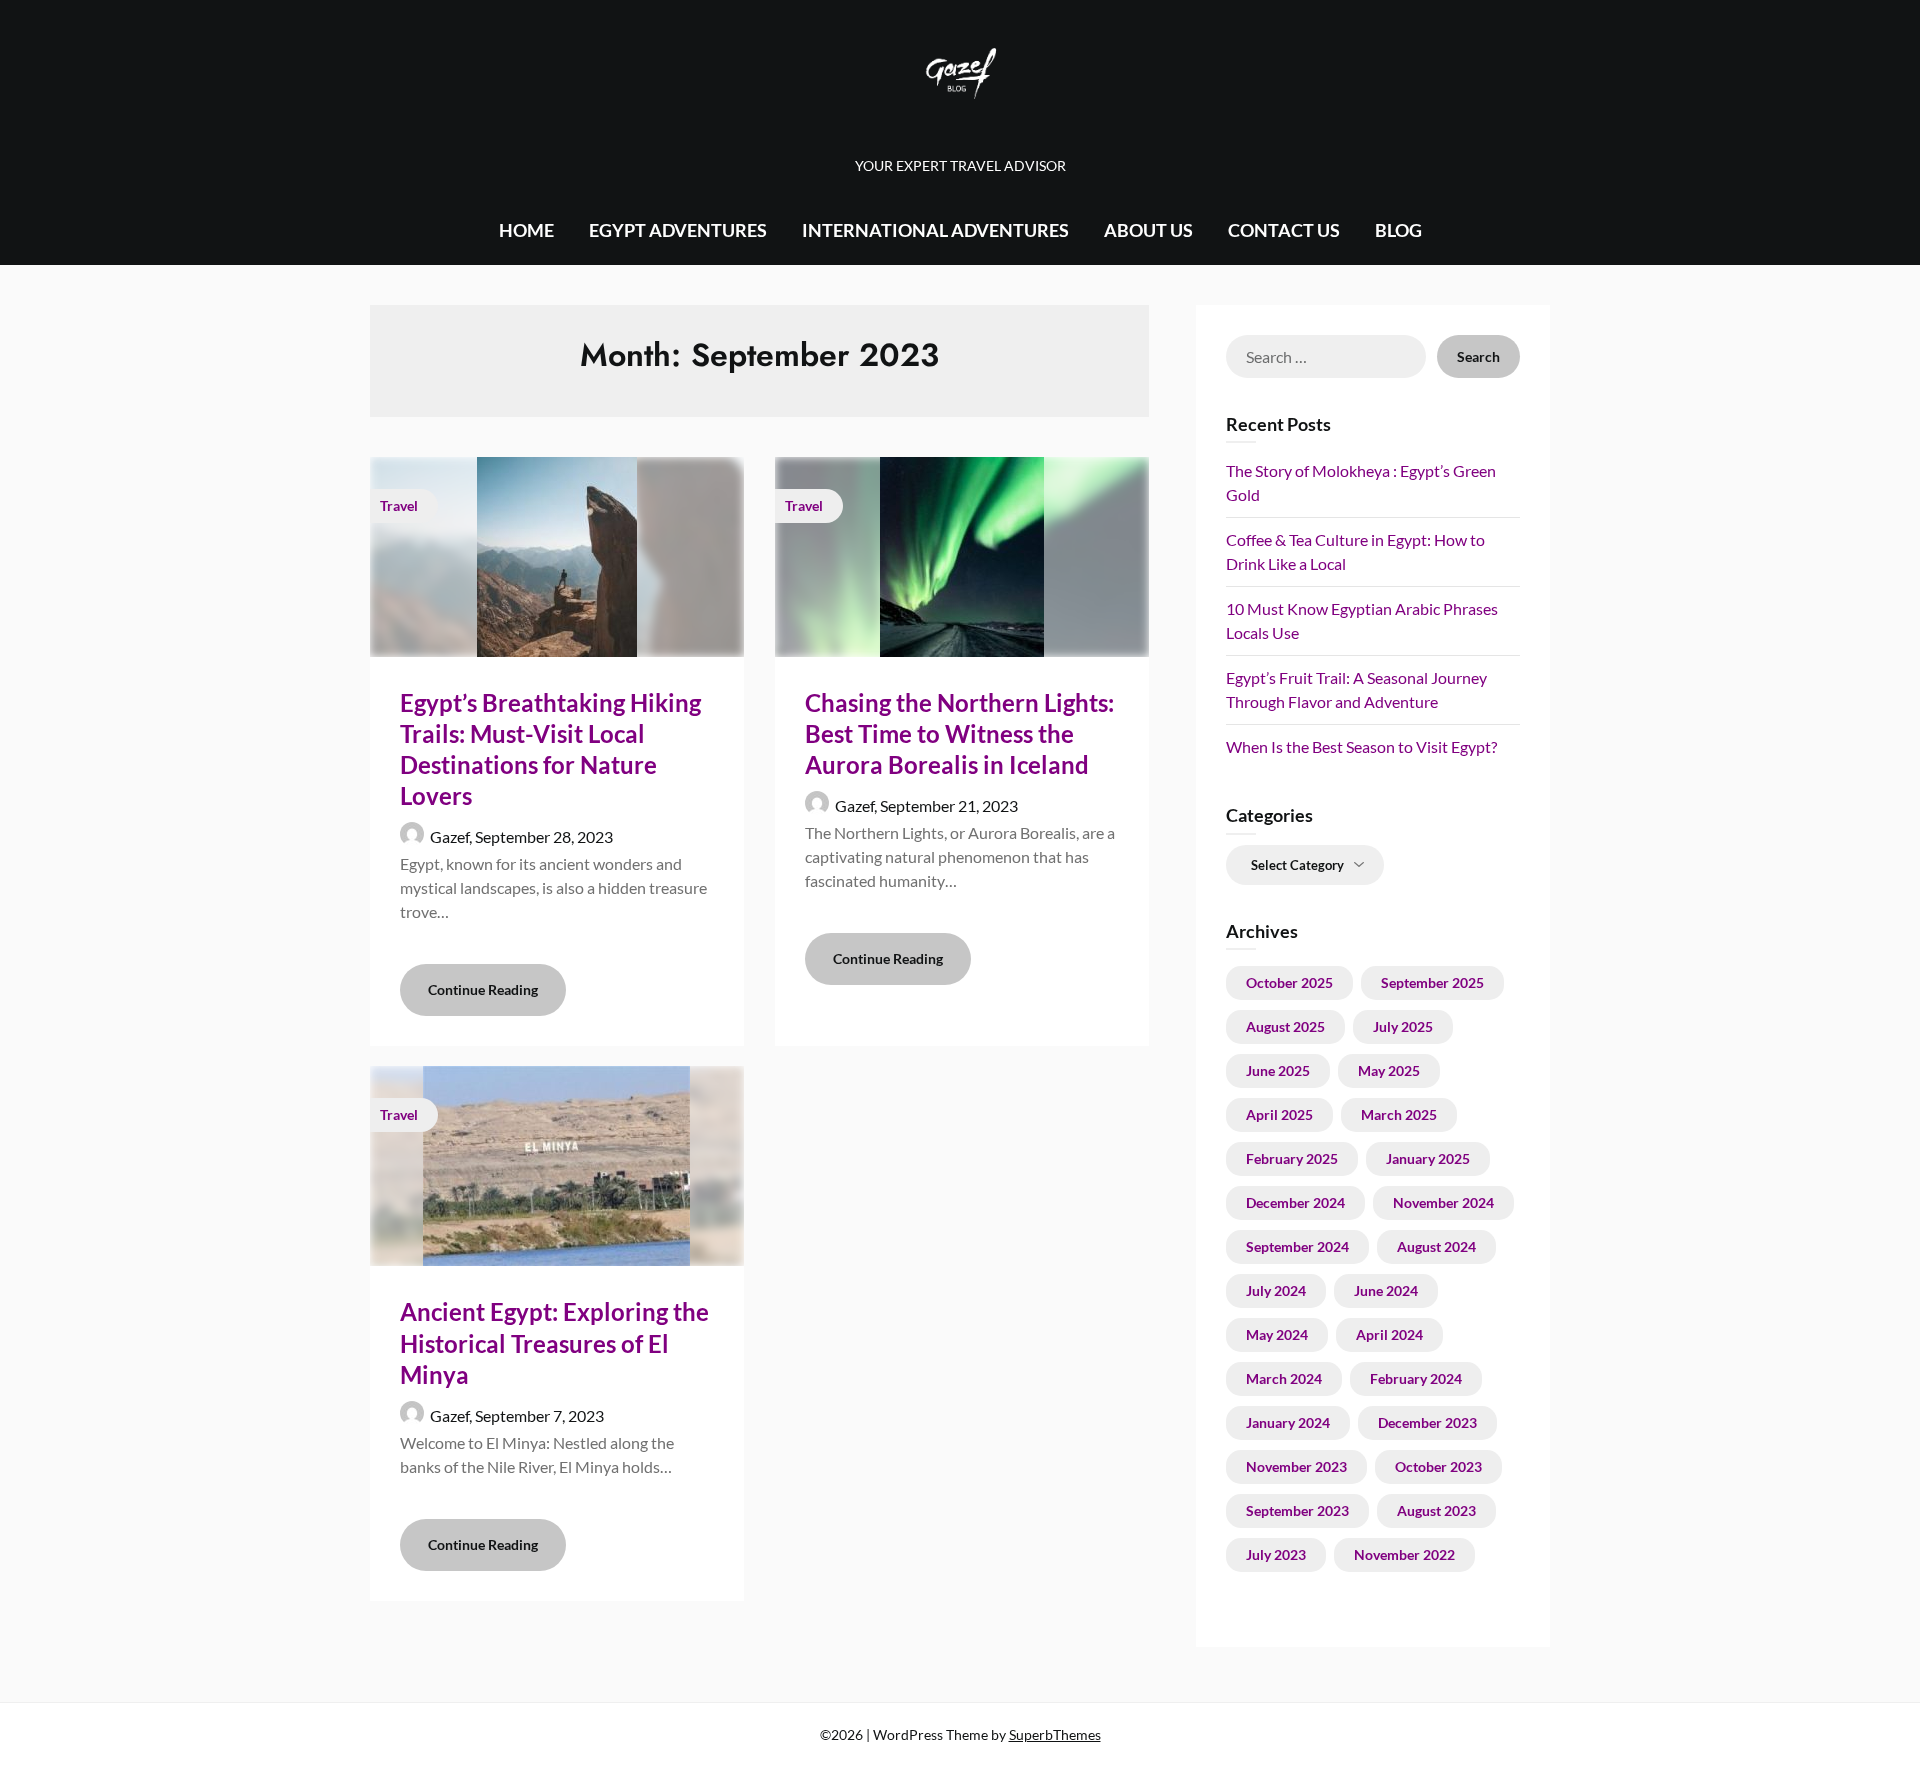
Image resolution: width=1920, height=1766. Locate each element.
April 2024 (1389, 1334)
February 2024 (1416, 1378)
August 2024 (1436, 1246)
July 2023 (1276, 1554)
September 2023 (1297, 1510)
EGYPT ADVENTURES (678, 230)
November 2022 (1404, 1554)
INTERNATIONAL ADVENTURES (935, 230)
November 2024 (1443, 1202)
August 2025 (1285, 1026)
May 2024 (1277, 1334)
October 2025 (1289, 982)
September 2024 (1297, 1246)
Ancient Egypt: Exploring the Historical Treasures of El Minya (554, 1342)
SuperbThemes (1055, 1734)
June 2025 (1278, 1070)
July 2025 (1403, 1026)
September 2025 (1432, 982)
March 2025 (1399, 1114)
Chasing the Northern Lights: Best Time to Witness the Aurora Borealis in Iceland (959, 733)
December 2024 (1295, 1202)
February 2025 (1292, 1158)
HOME (526, 230)
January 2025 (1428, 1158)
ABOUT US (1148, 230)
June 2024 (1386, 1290)
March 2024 (1284, 1378)
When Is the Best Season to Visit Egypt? (1361, 746)
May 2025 (1389, 1070)
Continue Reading (483, 989)
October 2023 (1438, 1466)
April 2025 (1279, 1114)
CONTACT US (1284, 230)
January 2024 (1288, 1422)
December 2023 (1427, 1422)
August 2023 (1436, 1510)
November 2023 (1296, 1466)
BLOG (1398, 230)
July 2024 (1276, 1290)
